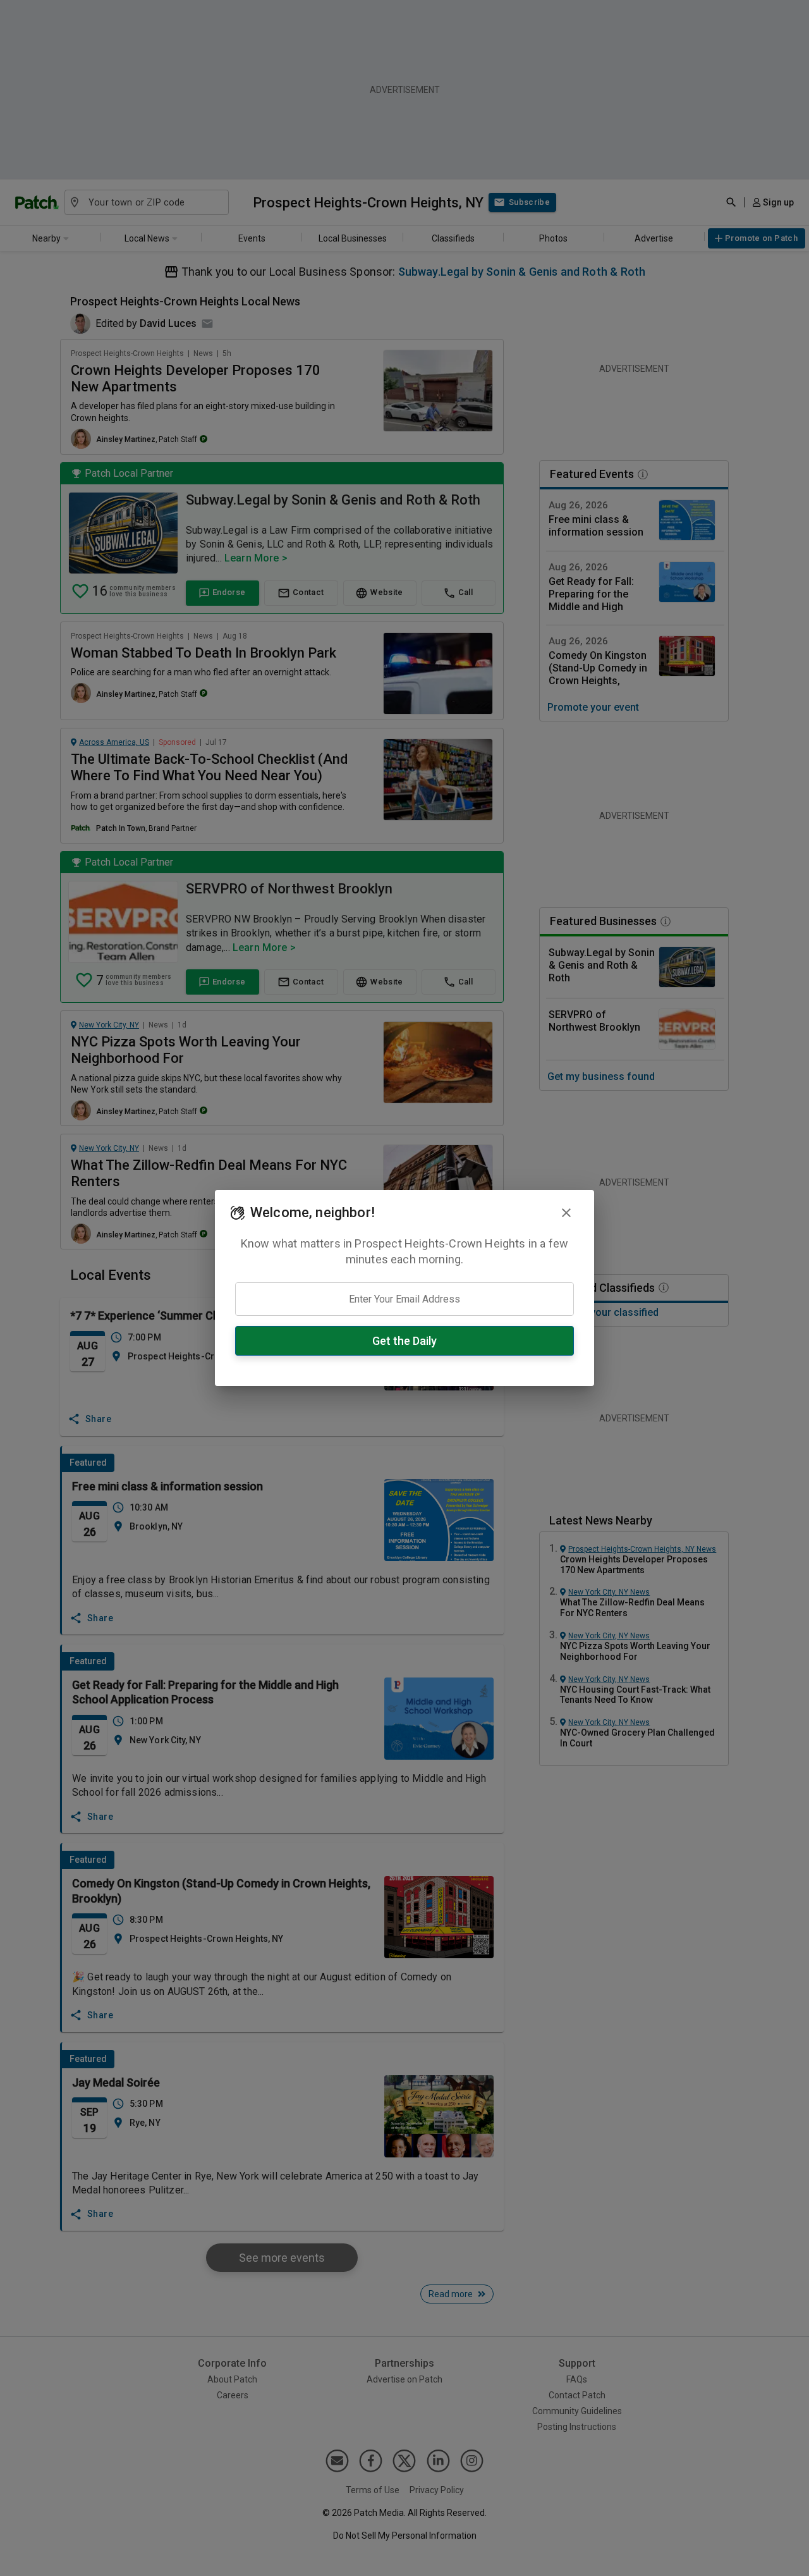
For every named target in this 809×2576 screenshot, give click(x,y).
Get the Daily (404, 1341)
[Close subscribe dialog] (566, 1213)
